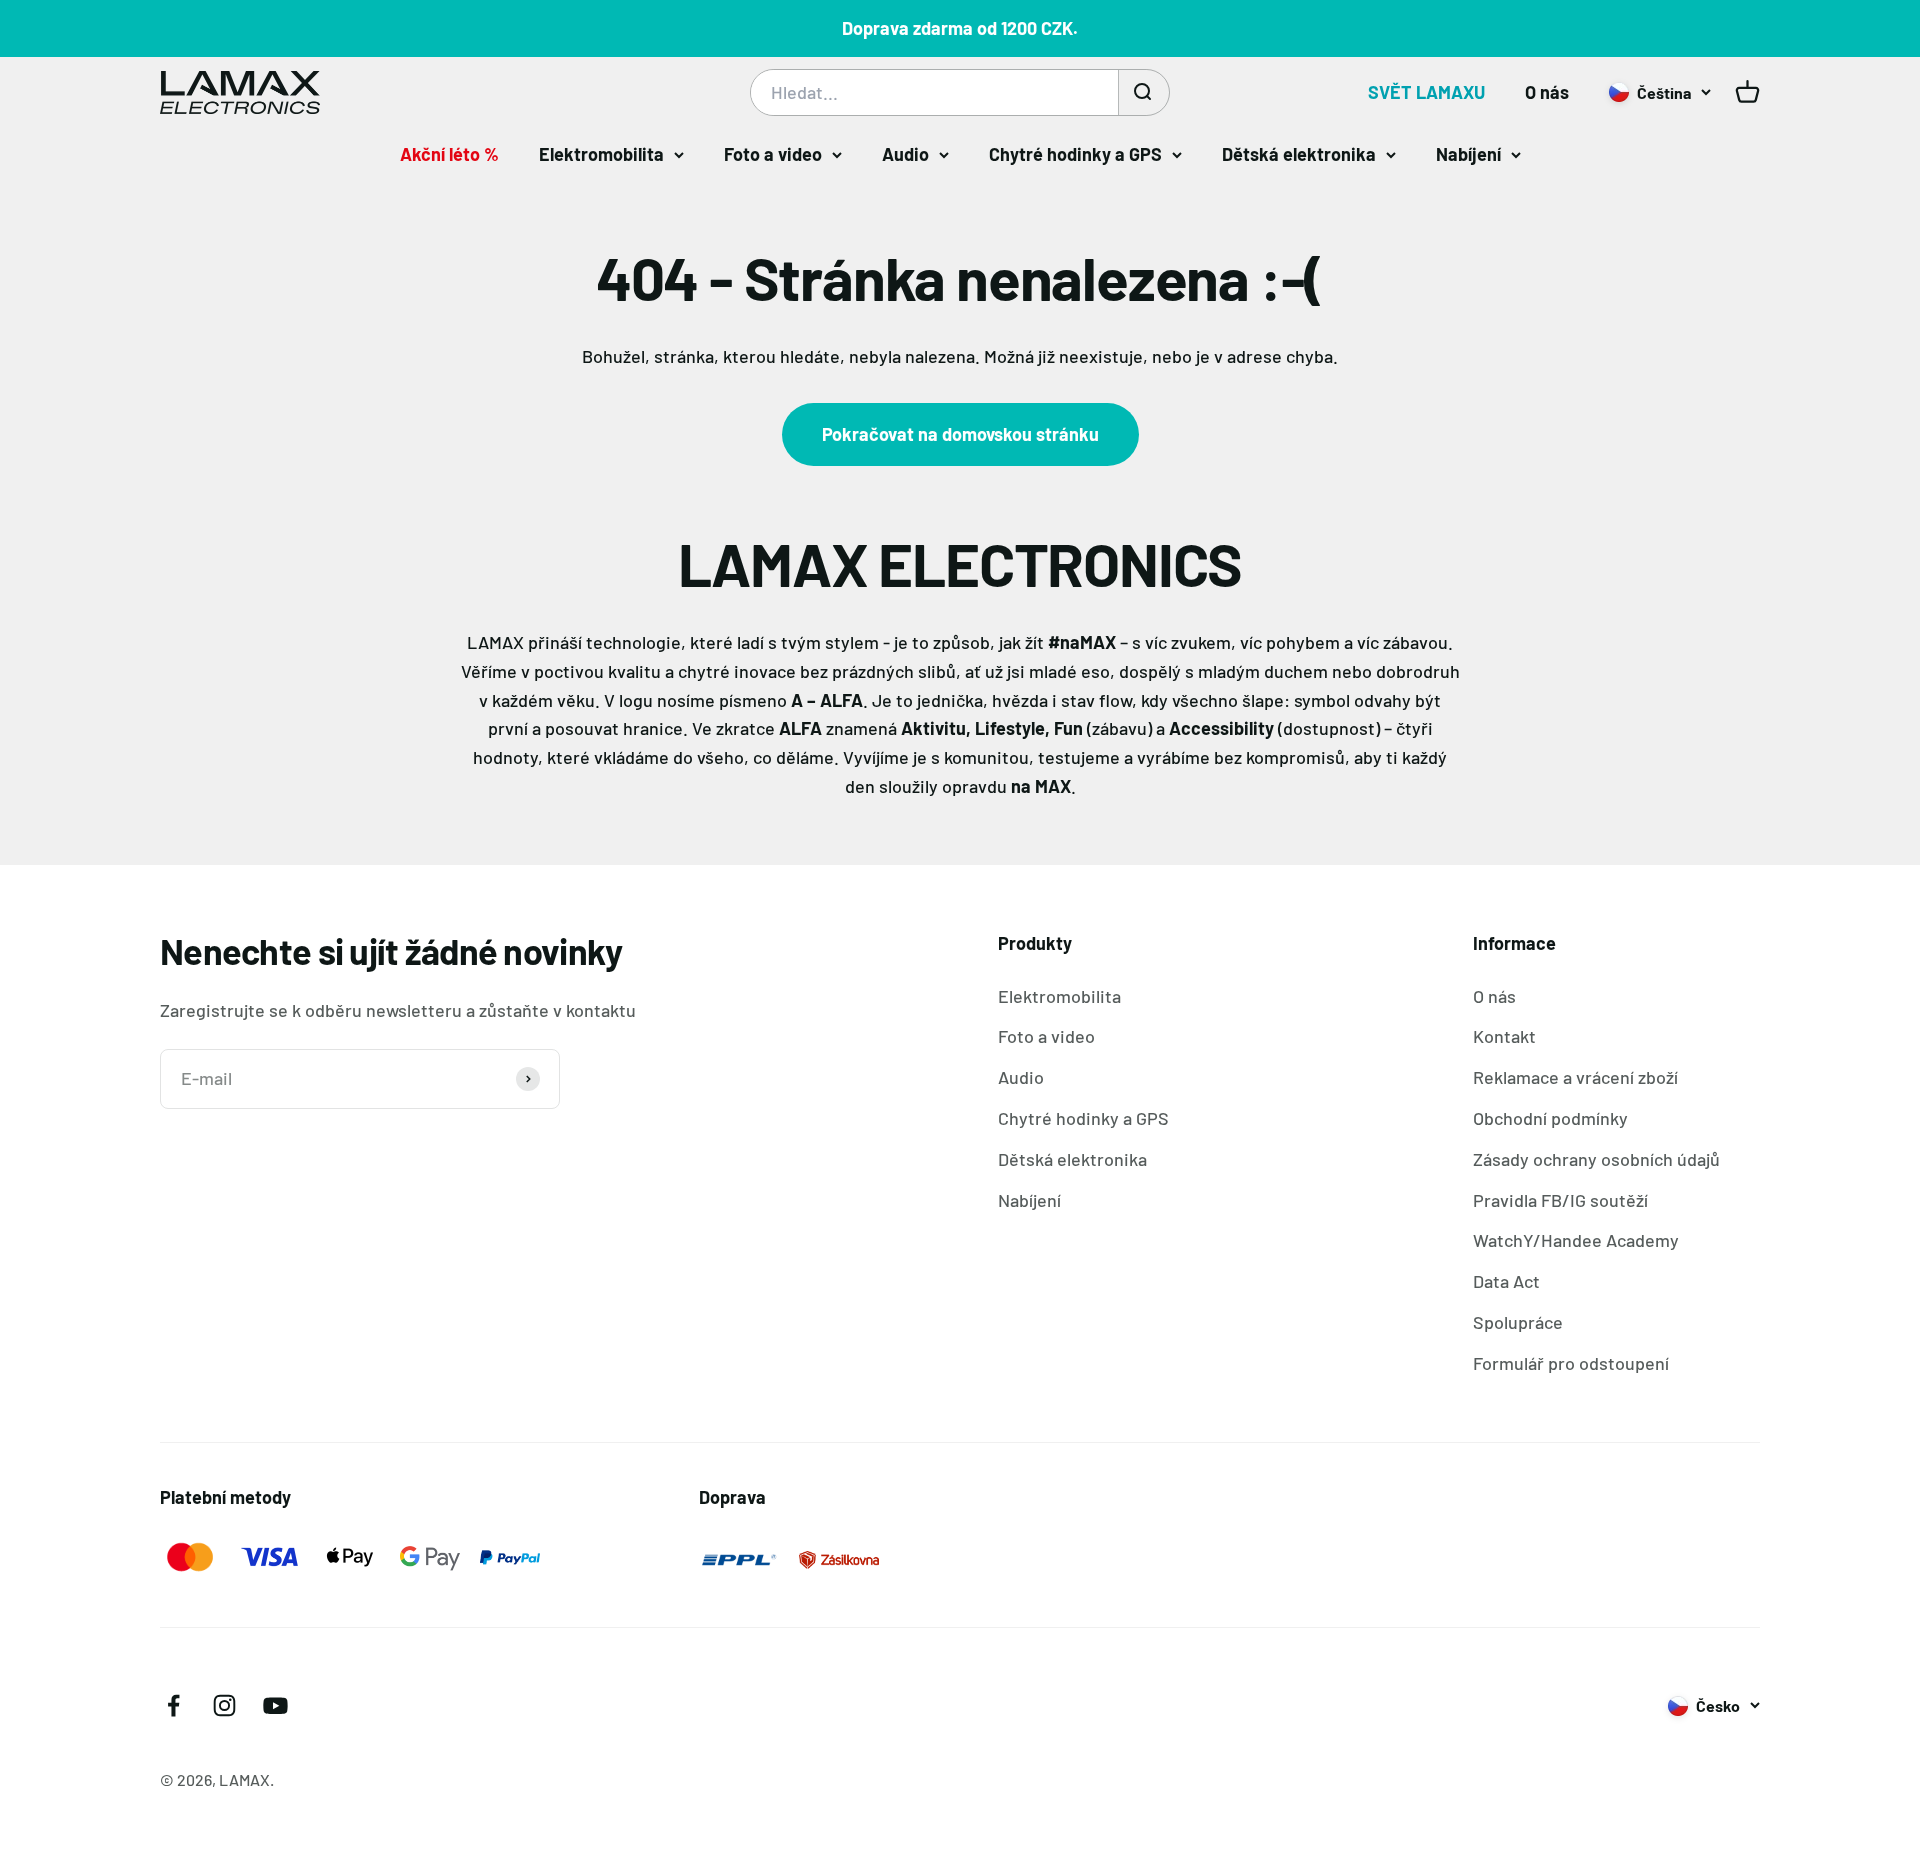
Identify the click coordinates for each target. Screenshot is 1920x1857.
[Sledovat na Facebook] (173, 1705)
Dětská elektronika (1299, 154)
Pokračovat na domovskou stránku (960, 434)
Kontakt (1504, 1036)
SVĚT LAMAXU (1426, 92)
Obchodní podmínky (1550, 1118)
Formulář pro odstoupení (1571, 1363)
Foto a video (773, 154)
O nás (1547, 92)
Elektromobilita (601, 154)
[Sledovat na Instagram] (224, 1705)
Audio (905, 154)
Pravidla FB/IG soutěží (1560, 1200)
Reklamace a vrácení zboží (1575, 1077)
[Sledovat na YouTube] (275, 1705)
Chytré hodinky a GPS (1075, 154)
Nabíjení (1468, 154)
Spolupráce (1518, 1322)
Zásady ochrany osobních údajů (1596, 1159)
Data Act (1506, 1281)
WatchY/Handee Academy (1576, 1240)
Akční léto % (449, 154)
